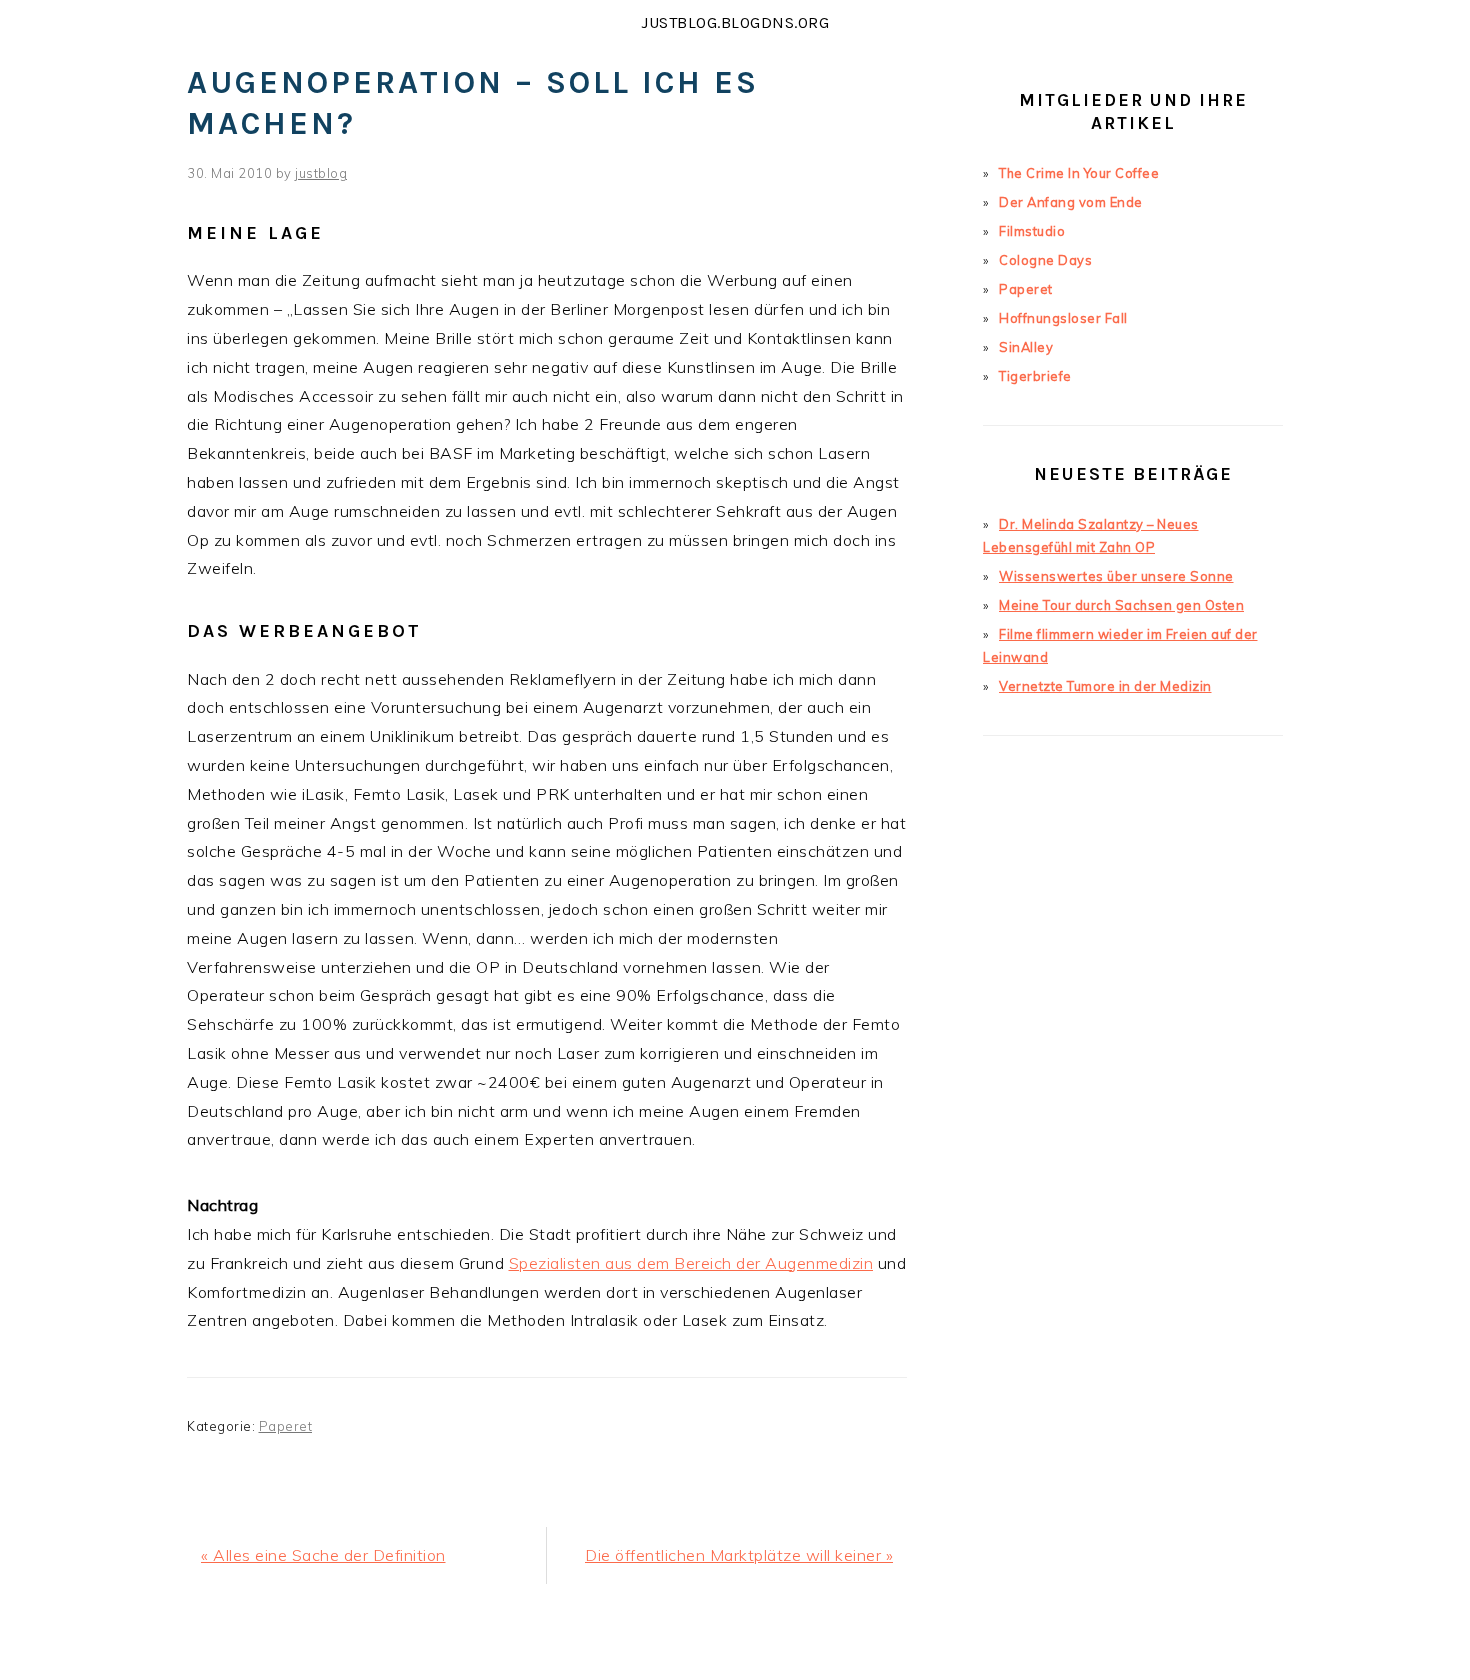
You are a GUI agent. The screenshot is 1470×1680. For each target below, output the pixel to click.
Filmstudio (1032, 231)
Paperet (286, 1426)
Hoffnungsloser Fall (1063, 318)
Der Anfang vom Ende (1071, 202)
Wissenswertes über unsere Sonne (1116, 576)
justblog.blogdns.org (735, 22)
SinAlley (1026, 347)
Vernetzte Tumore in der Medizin (1105, 686)
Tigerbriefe (1035, 376)
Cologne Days (1045, 260)
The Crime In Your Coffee (1079, 173)
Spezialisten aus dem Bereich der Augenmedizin (691, 1263)
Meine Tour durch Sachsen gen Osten (1121, 605)
